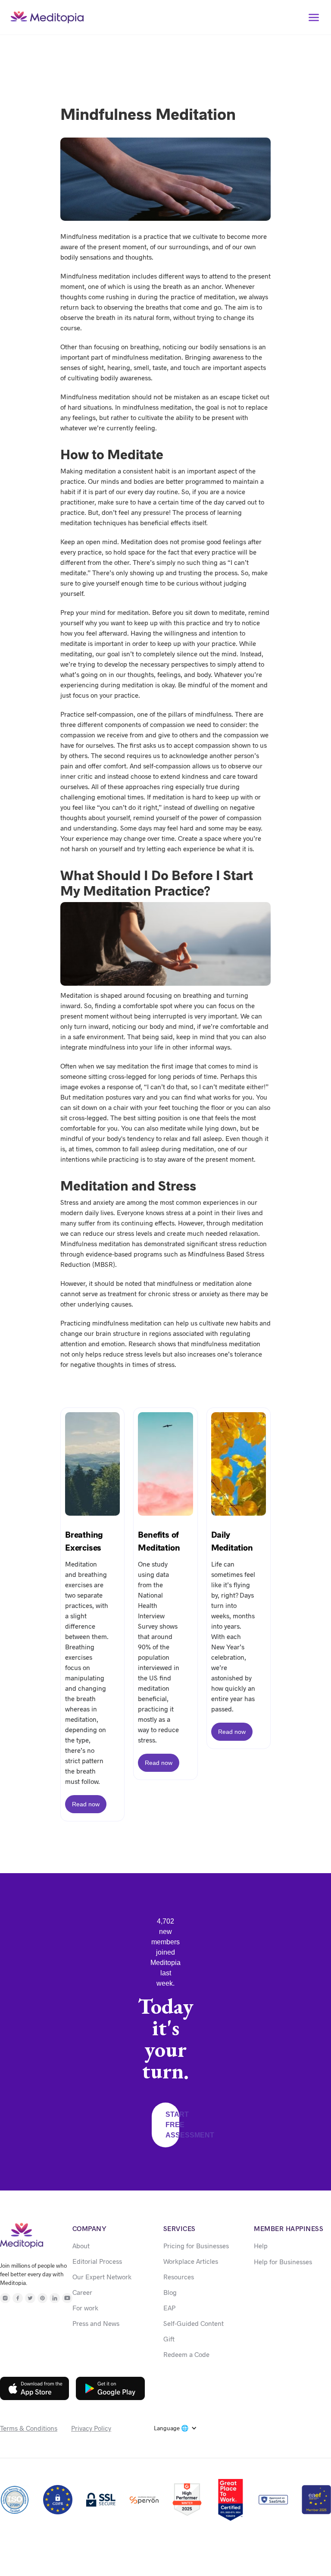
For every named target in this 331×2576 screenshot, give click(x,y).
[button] (314, 17)
